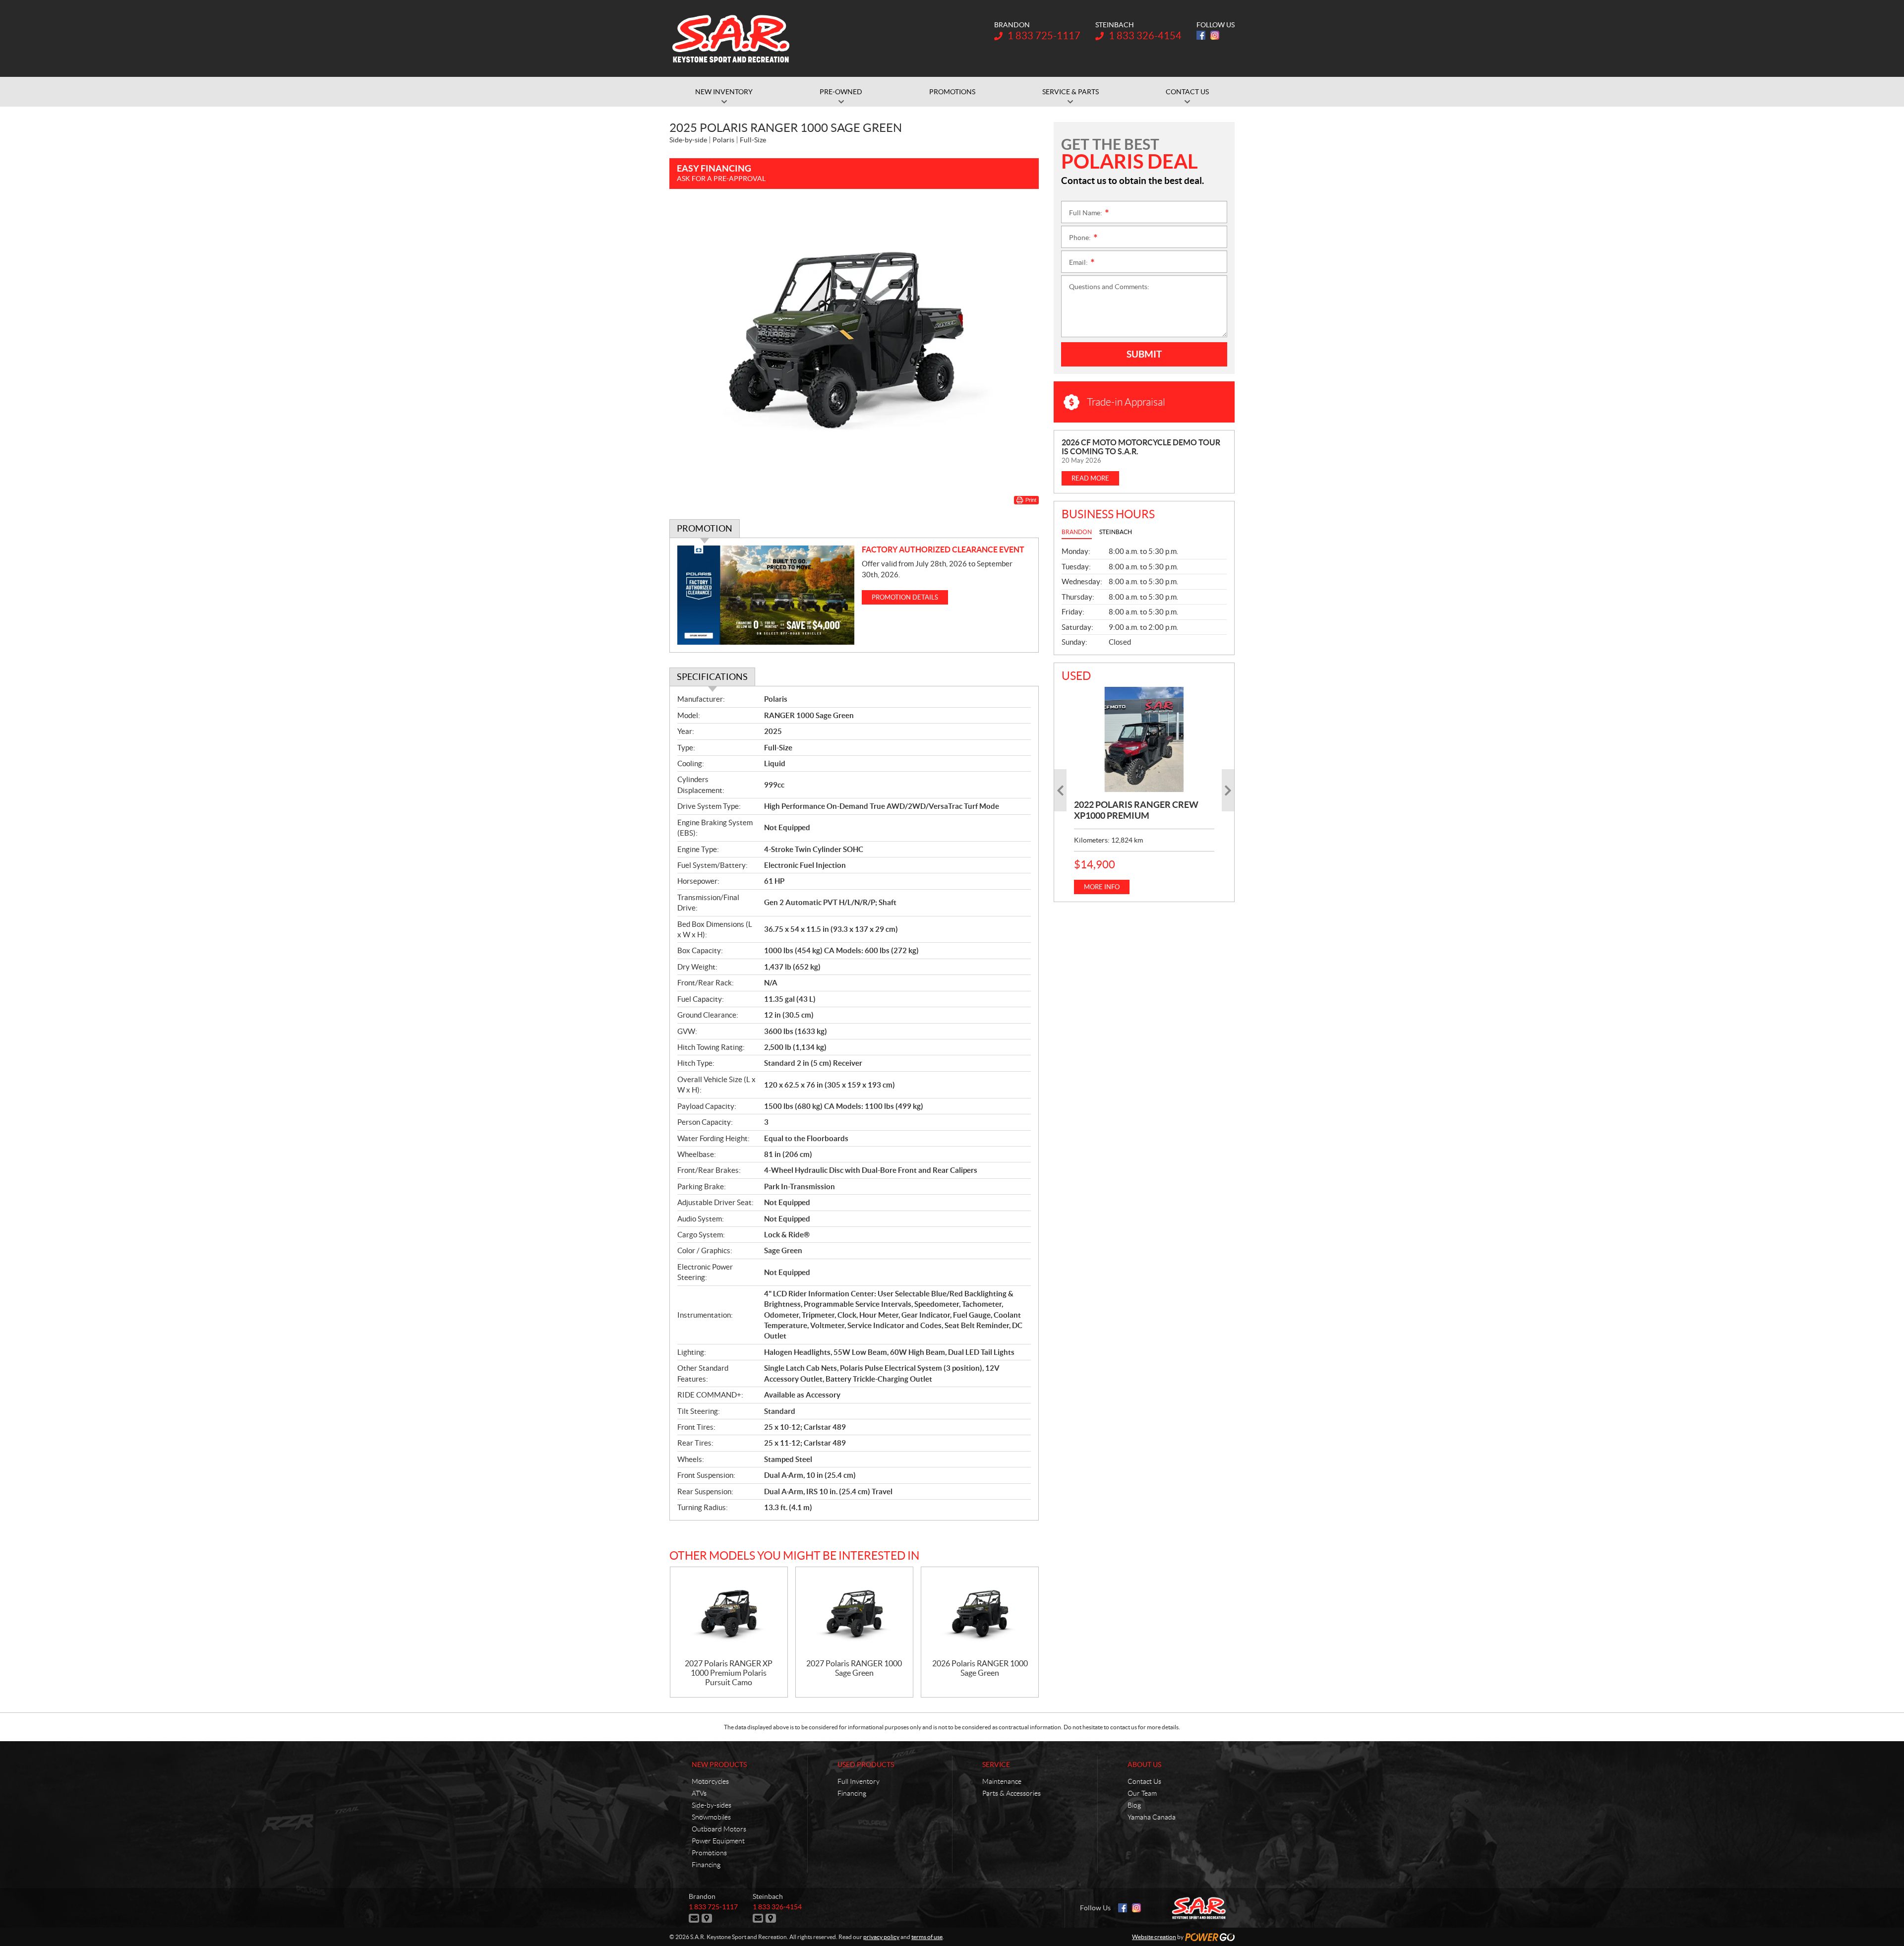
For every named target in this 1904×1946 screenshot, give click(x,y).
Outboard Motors (719, 1829)
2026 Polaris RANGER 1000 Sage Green (980, 1668)
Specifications (712, 677)
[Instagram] (1215, 35)
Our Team (1142, 1793)
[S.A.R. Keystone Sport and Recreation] (731, 39)
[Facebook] (1201, 35)
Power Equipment (718, 1841)
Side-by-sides (712, 1805)
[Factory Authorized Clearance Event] (766, 595)
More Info (1102, 887)
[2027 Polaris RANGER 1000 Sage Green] (854, 1613)
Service (996, 1764)
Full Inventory (859, 1781)
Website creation (1154, 1937)
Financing (706, 1865)
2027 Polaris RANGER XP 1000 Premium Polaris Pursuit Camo (729, 1673)
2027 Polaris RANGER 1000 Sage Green (854, 1668)
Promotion (705, 528)
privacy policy (881, 1937)
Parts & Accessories (1011, 1793)
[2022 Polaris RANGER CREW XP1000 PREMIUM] (1144, 739)
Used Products (866, 1764)
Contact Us (1144, 1781)
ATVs (699, 1793)
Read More (1090, 478)
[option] (1144, 791)
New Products (719, 1764)
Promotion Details (905, 597)
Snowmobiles (711, 1817)
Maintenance (1002, 1781)
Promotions (709, 1853)
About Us (1144, 1764)
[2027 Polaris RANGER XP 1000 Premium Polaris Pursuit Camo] (729, 1613)
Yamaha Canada (1152, 1817)
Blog (1134, 1805)
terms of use (927, 1937)
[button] (1060, 790)
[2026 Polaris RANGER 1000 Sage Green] (980, 1613)
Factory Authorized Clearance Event (943, 549)
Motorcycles (710, 1781)
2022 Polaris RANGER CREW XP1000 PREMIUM (1136, 810)
